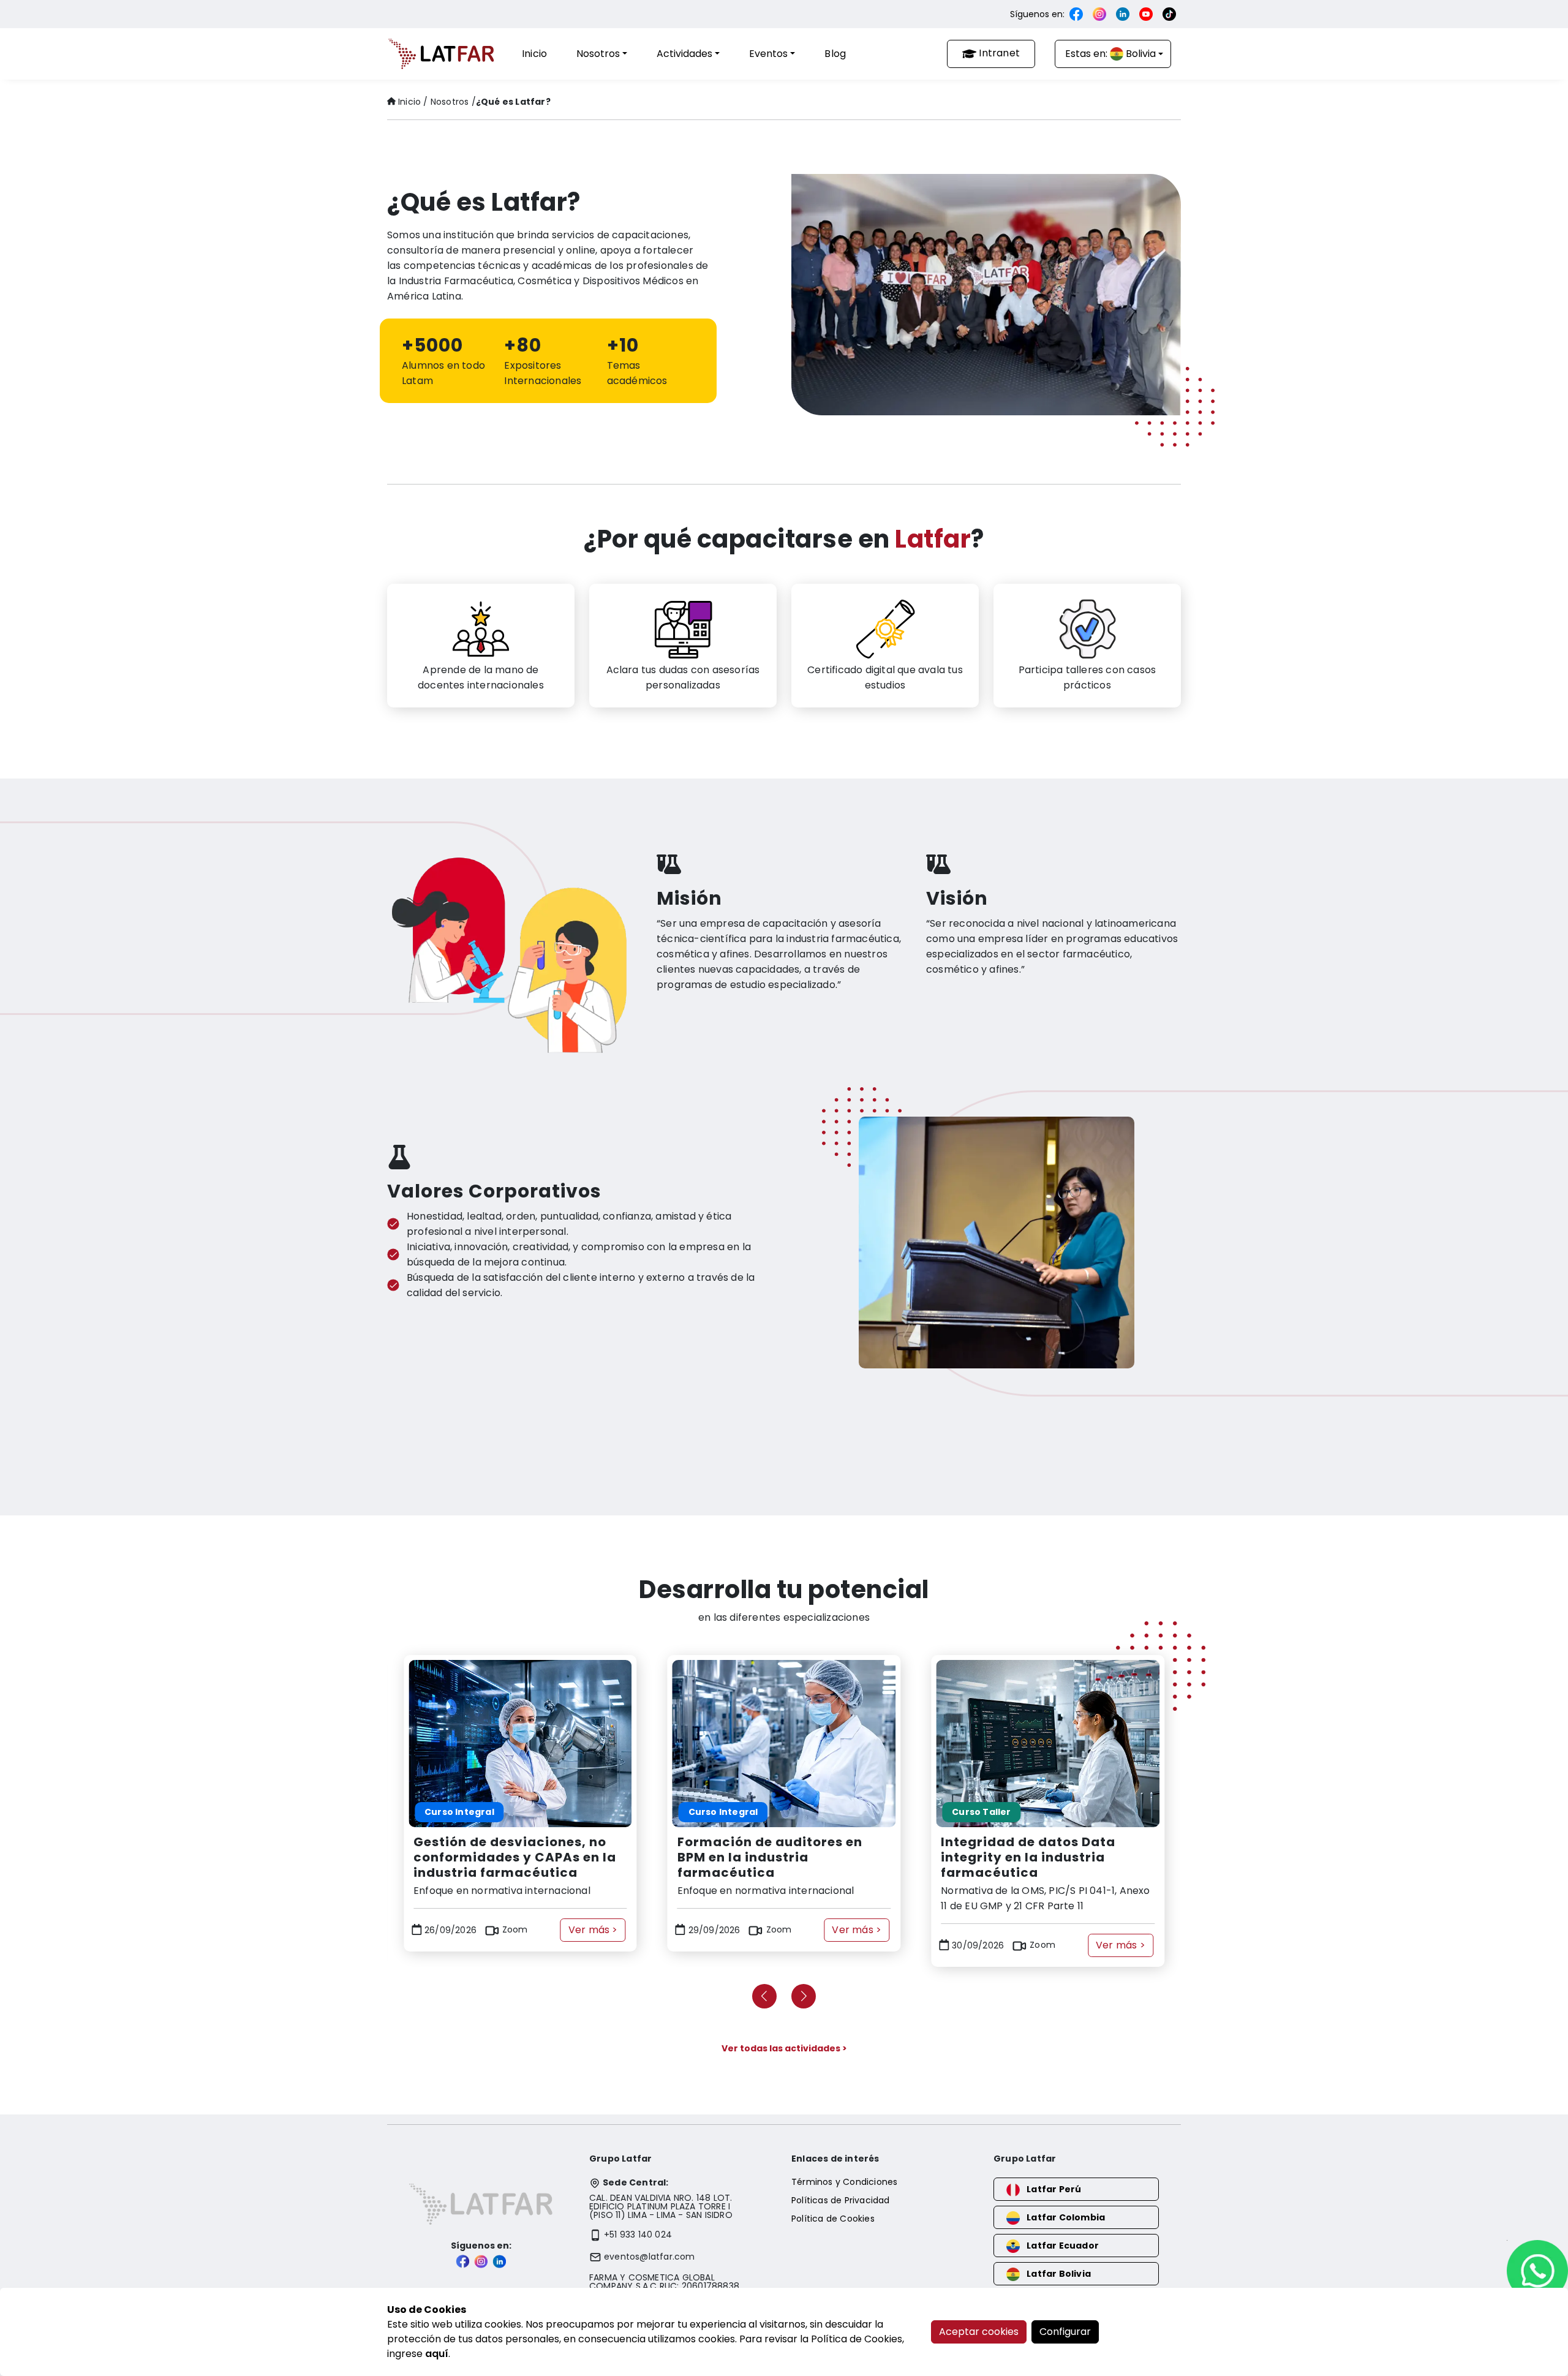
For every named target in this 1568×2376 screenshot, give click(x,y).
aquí (437, 2354)
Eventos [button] (768, 54)
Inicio (534, 54)
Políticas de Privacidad (841, 2200)
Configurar (1065, 2332)
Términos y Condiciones (844, 2182)
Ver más (593, 1930)
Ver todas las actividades (784, 2048)
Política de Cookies (833, 2219)
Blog (835, 54)
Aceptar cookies (979, 2332)
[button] (764, 1996)
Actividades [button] (684, 54)
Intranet (999, 53)
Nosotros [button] (598, 54)
